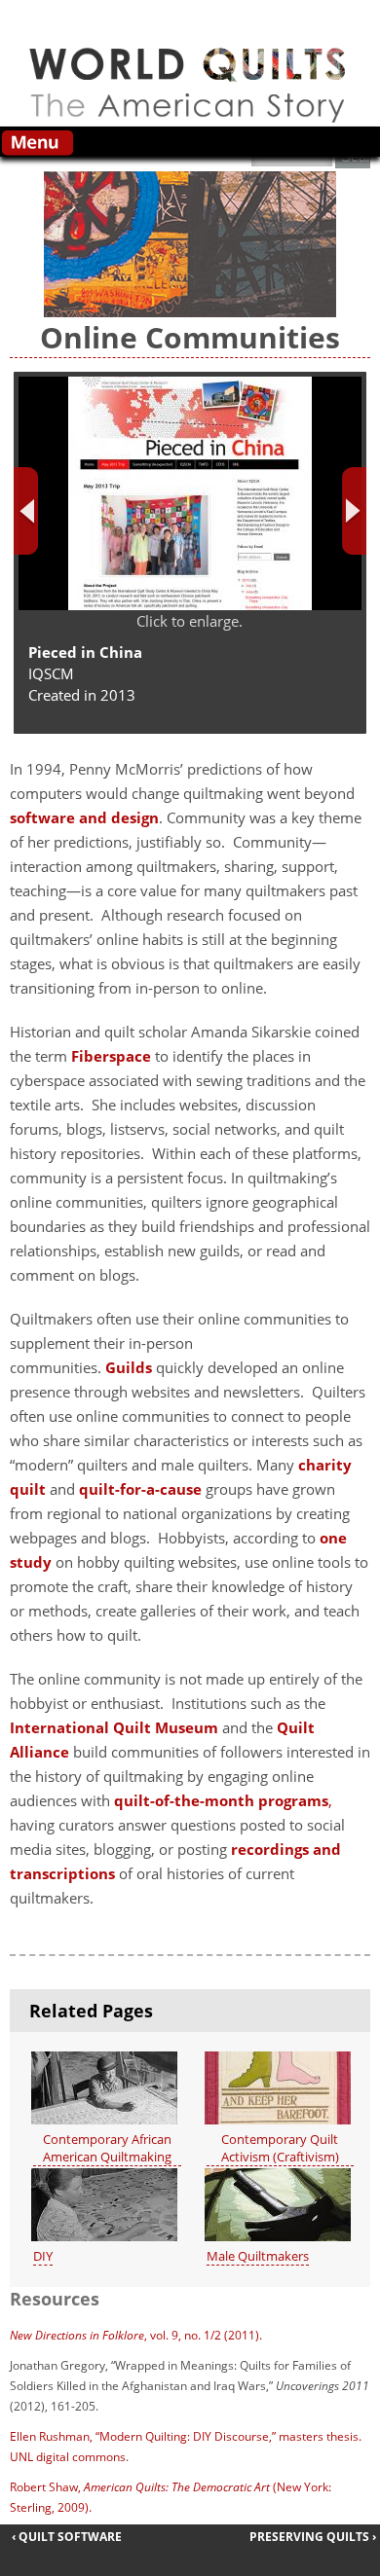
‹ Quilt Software (67, 2537)
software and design (84, 817)
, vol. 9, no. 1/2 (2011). (136, 2335)
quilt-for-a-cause (140, 1489)
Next (354, 511)
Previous (26, 511)
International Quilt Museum (114, 1727)
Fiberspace (111, 1056)
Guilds (129, 1367)
